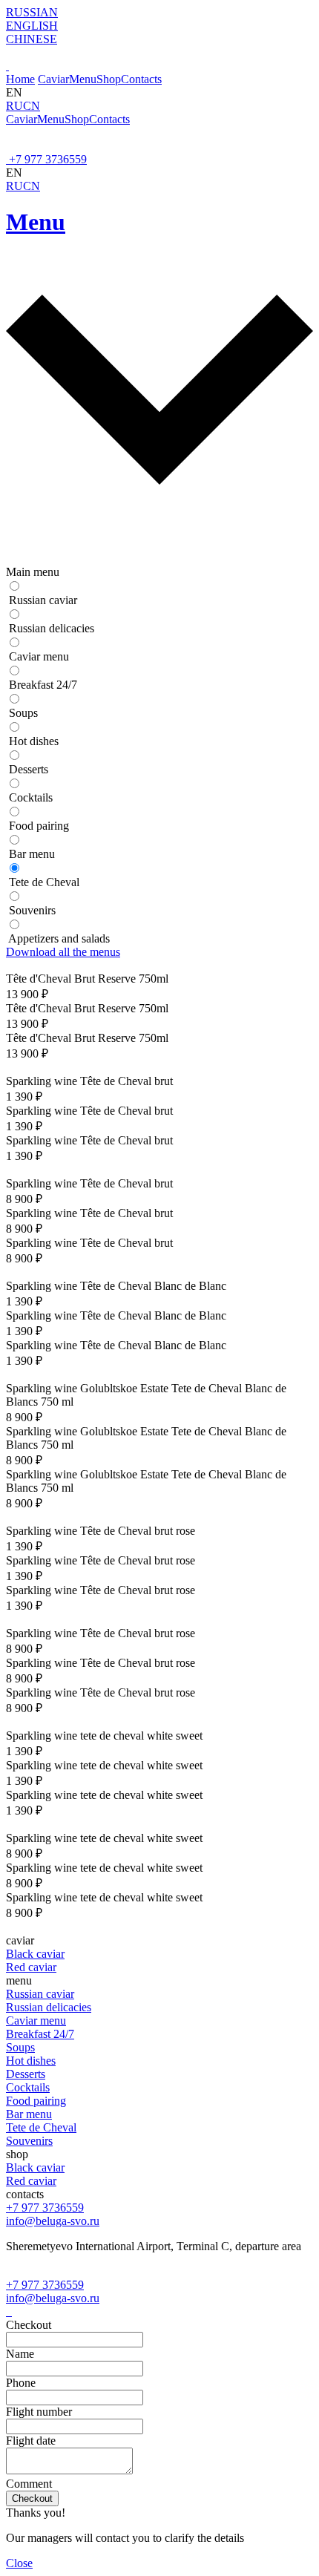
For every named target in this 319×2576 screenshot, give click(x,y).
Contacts (141, 79)
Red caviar (31, 1967)
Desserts (26, 2074)
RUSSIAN (32, 12)
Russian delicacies (49, 2007)
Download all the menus (63, 952)
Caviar (53, 79)
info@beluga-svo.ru (53, 2221)
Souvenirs (29, 2141)
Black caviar (35, 1954)
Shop (109, 79)
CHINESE (32, 39)
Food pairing (36, 2101)
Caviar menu (36, 2021)
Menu (83, 79)
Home (20, 79)
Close (19, 2563)
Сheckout (32, 2498)
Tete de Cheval (41, 2127)
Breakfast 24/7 (40, 2034)
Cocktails (28, 2087)
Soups (20, 2047)
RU (14, 106)
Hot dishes (31, 2061)
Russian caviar (40, 1994)
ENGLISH (32, 26)
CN (32, 106)
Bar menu (29, 2114)
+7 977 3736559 (48, 159)
